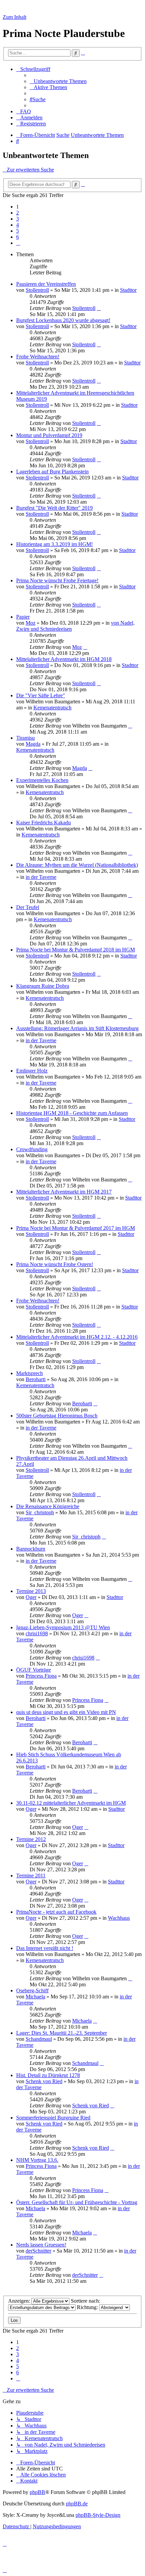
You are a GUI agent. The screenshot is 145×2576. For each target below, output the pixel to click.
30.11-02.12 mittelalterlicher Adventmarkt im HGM (71, 1803)
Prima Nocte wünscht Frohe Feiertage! (57, 580)
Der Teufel (28, 907)
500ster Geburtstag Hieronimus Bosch (57, 1416)
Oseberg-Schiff (32, 1990)
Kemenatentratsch (52, 708)
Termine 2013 (31, 1591)
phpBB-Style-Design (98, 2515)
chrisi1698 (37, 1633)
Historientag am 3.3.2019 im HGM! (54, 544)
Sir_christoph (40, 1512)
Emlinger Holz (32, 1071)
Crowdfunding (32, 1149)
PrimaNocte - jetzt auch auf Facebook (56, 1912)
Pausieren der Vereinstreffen (46, 284)
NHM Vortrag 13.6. (37, 2160)
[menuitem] (58, 81)
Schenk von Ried (44, 2081)
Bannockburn (31, 1549)
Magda (33, 744)
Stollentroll (37, 290)
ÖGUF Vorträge (34, 1670)
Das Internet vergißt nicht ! (45, 1948)
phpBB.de (77, 2504)
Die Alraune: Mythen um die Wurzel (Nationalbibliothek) (77, 865)
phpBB (37, 2492)
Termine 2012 (31, 1839)
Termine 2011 (31, 1876)
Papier (23, 617)
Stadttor (128, 290)
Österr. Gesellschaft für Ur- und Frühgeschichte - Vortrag (77, 2202)
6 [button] (18, 237)
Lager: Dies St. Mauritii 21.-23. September (62, 2033)
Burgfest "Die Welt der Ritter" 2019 (54, 508)
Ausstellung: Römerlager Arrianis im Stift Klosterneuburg (77, 1028)
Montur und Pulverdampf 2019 (49, 435)
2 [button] (18, 213)
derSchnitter (38, 2251)
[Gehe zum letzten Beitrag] (99, 308)
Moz (31, 623)
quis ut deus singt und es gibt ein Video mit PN (66, 1712)
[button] (18, 243)
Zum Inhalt (14, 17)
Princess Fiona (41, 1676)
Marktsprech (30, 1373)
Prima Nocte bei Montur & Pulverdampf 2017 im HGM (76, 1228)
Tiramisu (25, 738)
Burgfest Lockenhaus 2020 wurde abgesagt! (63, 320)
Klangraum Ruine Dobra (43, 986)
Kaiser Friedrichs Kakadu (43, 823)
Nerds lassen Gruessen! (41, 2245)
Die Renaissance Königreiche (48, 1506)
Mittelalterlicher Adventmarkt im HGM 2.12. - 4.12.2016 (77, 1337)
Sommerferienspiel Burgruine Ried (53, 2118)
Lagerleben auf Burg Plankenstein (52, 472)
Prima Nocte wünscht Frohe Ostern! (55, 1264)
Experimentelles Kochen (42, 780)
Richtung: (88, 2307)
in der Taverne (41, 877)
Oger (31, 1597)
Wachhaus (119, 1918)
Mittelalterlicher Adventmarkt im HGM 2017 (64, 1192)
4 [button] (18, 225)
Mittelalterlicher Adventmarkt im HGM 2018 (64, 659)
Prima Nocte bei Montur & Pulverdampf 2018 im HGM (76, 950)
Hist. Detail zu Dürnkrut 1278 (48, 2075)
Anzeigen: (20, 2301)
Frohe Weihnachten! (38, 357)
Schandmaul (39, 2039)
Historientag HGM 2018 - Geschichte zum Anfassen (72, 1113)
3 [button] (18, 219)
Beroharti (36, 1379)
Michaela (35, 1997)
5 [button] (18, 231)
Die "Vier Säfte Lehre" (41, 695)
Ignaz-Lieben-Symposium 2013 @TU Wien (63, 1627)
